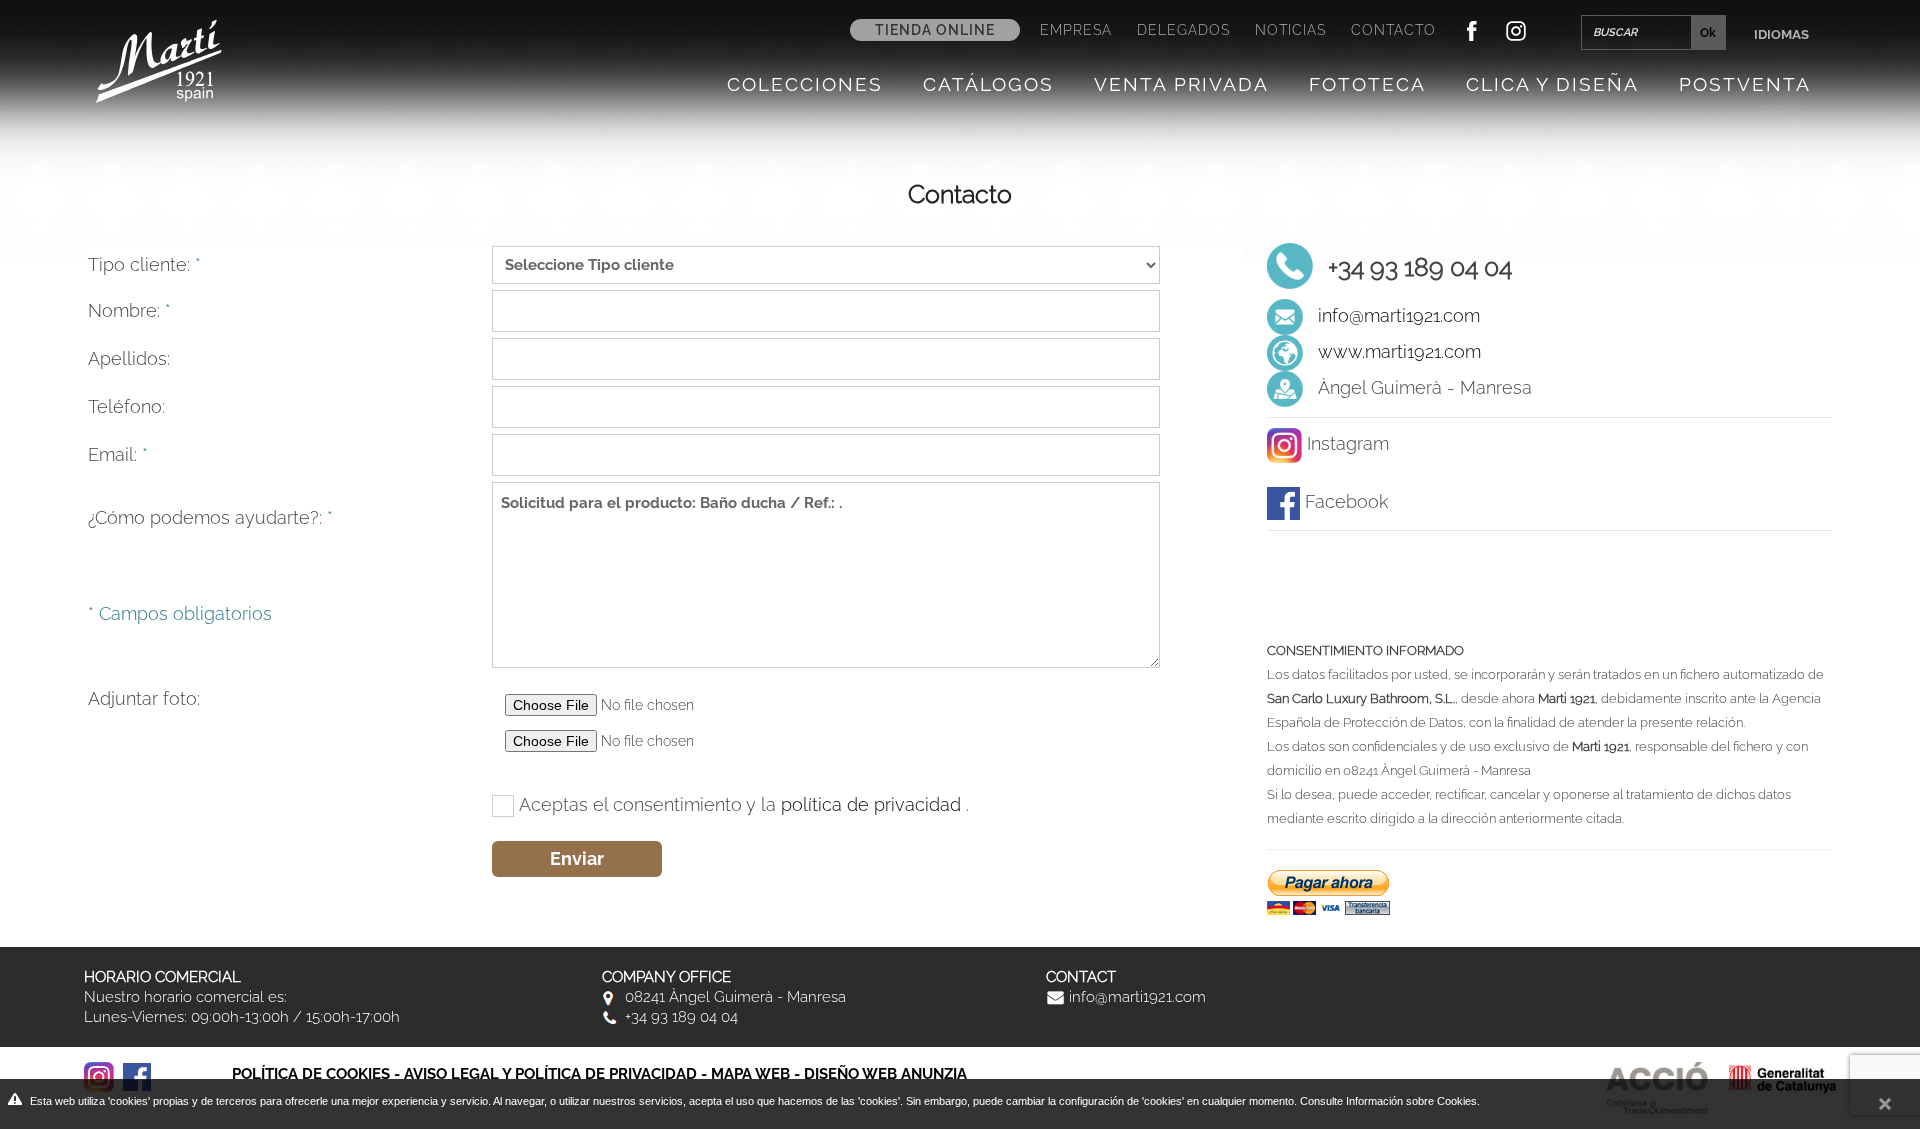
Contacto (1393, 30)
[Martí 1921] (158, 59)
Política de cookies (311, 1074)
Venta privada (1181, 84)
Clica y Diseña (1552, 84)
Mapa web (750, 1074)
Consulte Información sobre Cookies (1388, 1101)
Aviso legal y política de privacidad (550, 1074)
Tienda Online (935, 30)
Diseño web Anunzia (885, 1074)
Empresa (1076, 30)
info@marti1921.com (1399, 315)
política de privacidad (873, 804)
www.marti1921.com (1399, 351)
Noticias (1290, 30)
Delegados (1183, 30)
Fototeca (1367, 84)
